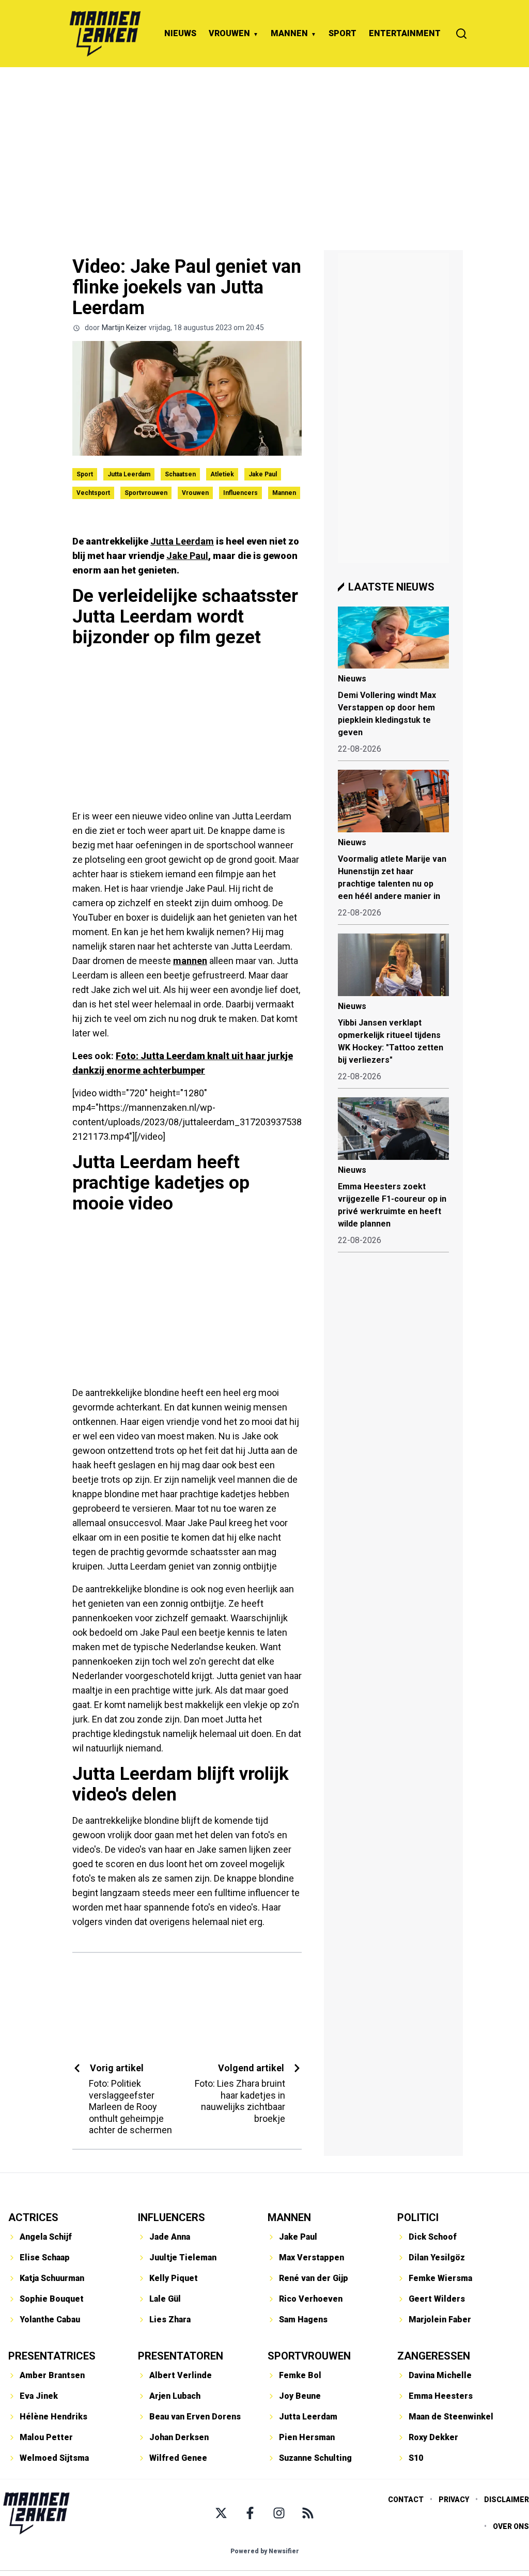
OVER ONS (511, 2526)
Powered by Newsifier (265, 2551)
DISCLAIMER (507, 2500)
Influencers (240, 493)
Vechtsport (93, 493)
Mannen (284, 493)
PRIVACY (454, 2500)
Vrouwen (195, 493)
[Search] (461, 34)
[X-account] (221, 2513)
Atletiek (222, 474)
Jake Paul (263, 474)
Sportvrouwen (146, 493)
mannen (190, 961)
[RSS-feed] (308, 2513)
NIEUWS (180, 33)
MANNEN (289, 33)
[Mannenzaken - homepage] (105, 34)
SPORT (343, 33)
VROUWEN (229, 33)
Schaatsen (180, 474)
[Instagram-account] (279, 2513)
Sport (85, 474)
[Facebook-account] (250, 2513)
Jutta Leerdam (129, 474)
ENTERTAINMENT (405, 33)
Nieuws (352, 679)
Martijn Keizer (124, 328)
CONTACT (406, 2500)
